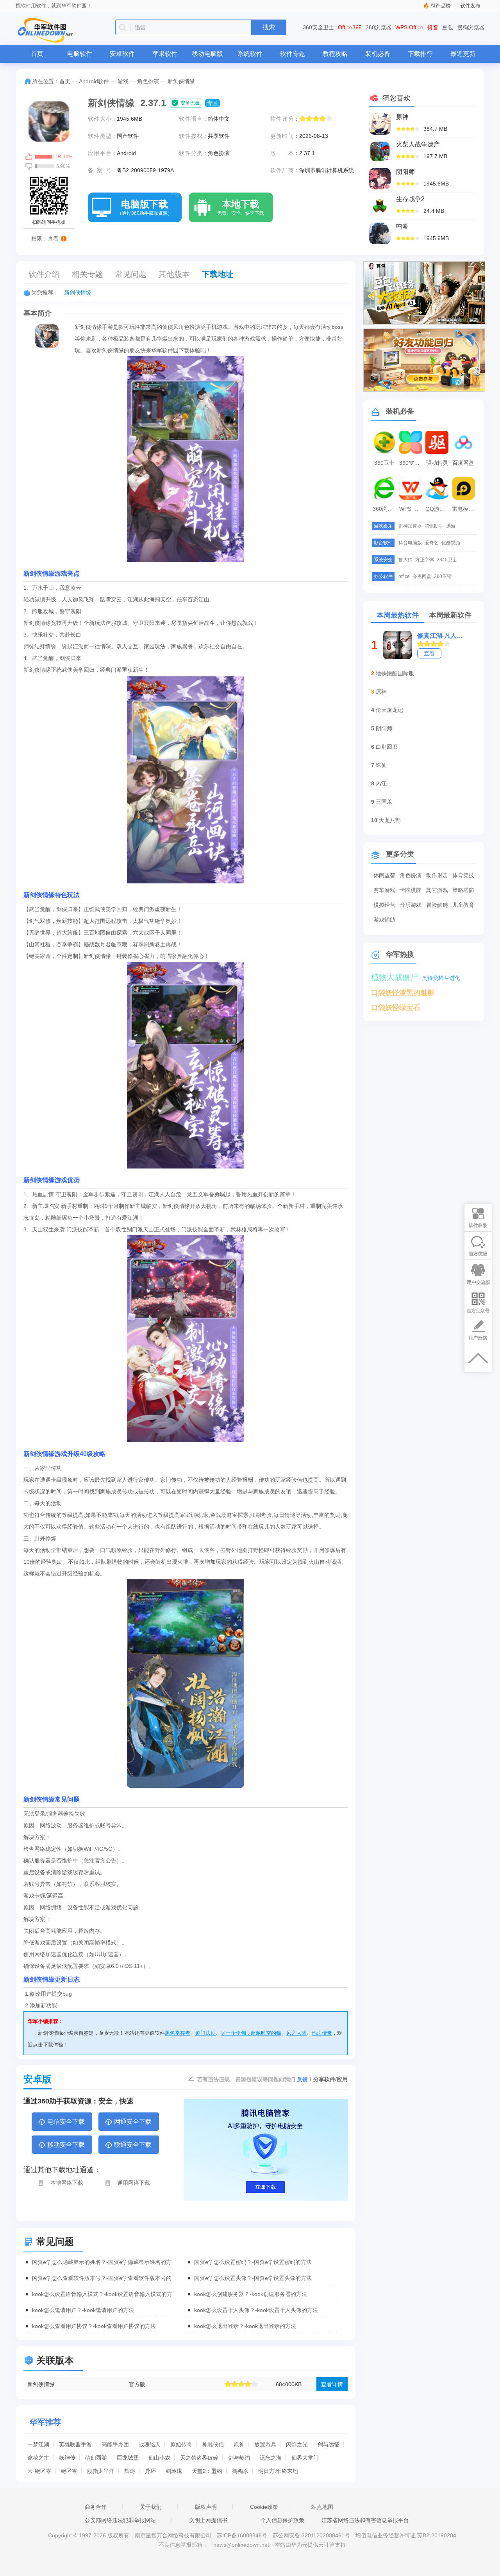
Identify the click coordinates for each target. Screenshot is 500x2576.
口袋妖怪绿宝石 (396, 1008)
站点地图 (322, 2507)
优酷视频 (451, 543)
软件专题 (293, 54)
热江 (381, 783)
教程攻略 (335, 54)
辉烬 (130, 2471)
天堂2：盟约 (207, 2471)
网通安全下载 (133, 2122)
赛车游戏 (384, 890)
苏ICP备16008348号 (242, 2535)
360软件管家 (412, 463)
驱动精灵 (437, 463)
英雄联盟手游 (75, 2444)
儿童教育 (463, 905)
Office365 (350, 27)
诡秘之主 (38, 2458)
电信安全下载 (66, 2122)
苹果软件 (165, 54)
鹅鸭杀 (240, 2471)
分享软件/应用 (330, 2079)
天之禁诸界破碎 (199, 2458)
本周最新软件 (450, 615)
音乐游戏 (411, 905)
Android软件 (94, 81)
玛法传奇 (322, 2033)
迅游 (451, 526)
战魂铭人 (150, 2444)
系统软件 (250, 54)
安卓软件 (122, 54)
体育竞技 (463, 875)
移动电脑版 (207, 54)
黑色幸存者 (178, 2033)
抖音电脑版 (410, 543)
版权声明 (206, 2507)
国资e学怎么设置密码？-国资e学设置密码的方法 (253, 2262)
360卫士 (384, 463)
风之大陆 (296, 2033)
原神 (239, 2444)
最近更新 (463, 54)
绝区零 (69, 2471)
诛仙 (381, 765)
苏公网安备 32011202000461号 (312, 2535)
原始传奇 (181, 2444)
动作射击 (437, 875)
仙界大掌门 (305, 2458)
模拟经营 (384, 905)
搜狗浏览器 (471, 27)
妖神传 (67, 2458)
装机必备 (378, 54)
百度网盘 (463, 463)
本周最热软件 (398, 615)
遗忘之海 (271, 2458)
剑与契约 (239, 2458)
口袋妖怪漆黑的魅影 (403, 993)
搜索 (269, 27)
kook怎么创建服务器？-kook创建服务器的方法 (251, 2294)
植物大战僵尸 (395, 977)
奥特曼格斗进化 (441, 978)
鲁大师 (405, 560)
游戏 (123, 81)
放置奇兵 (265, 2444)
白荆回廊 (387, 747)
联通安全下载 (133, 2145)
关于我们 (151, 2507)
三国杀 (384, 802)
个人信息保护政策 (282, 2520)
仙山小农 (159, 2458)
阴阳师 (384, 728)
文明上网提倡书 (208, 2520)
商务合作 (96, 2507)
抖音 (433, 27)
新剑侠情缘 (78, 293)
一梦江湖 (38, 2444)
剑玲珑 (174, 2471)
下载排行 (420, 54)
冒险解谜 (437, 905)
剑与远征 (329, 2444)
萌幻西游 (96, 2458)
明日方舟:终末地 (278, 2471)
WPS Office (409, 27)
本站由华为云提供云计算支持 (310, 2545)
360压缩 (443, 576)
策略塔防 (463, 890)
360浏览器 (379, 27)
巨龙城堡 (128, 2458)
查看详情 (332, 2384)
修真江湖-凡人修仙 (441, 636)
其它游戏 (437, 890)
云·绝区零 (39, 2471)
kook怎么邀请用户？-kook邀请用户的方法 (83, 2310)
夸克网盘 (422, 576)
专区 (212, 103)
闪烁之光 (297, 2444)
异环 (150, 2471)
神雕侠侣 (213, 2444)
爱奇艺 (432, 543)
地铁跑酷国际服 (395, 673)
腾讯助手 (434, 526)
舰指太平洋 (101, 2471)
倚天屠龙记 (389, 710)
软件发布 (470, 6)
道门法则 (205, 2033)
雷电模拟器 (464, 509)
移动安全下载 (66, 2145)
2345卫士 (447, 560)
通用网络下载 (134, 2183)
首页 (37, 54)
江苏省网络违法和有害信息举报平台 (365, 2520)
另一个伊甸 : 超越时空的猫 (251, 2033)
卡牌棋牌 (411, 890)
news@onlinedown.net (241, 2545)
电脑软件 (80, 54)
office (404, 576)
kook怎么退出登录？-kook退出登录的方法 (245, 2326)
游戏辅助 (384, 920)
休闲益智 (384, 875)
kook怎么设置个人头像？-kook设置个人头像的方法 (256, 2310)
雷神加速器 (410, 526)
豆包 (448, 27)
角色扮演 (148, 81)
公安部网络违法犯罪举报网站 (120, 2520)
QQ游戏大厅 (438, 509)
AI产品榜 (441, 6)
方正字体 (425, 560)
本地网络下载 (67, 2183)
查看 (429, 653)
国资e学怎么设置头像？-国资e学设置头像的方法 (253, 2278)
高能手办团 (115, 2444)
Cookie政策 (264, 2507)
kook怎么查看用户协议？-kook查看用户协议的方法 (94, 2326)
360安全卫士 (318, 27)
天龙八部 (390, 820)
